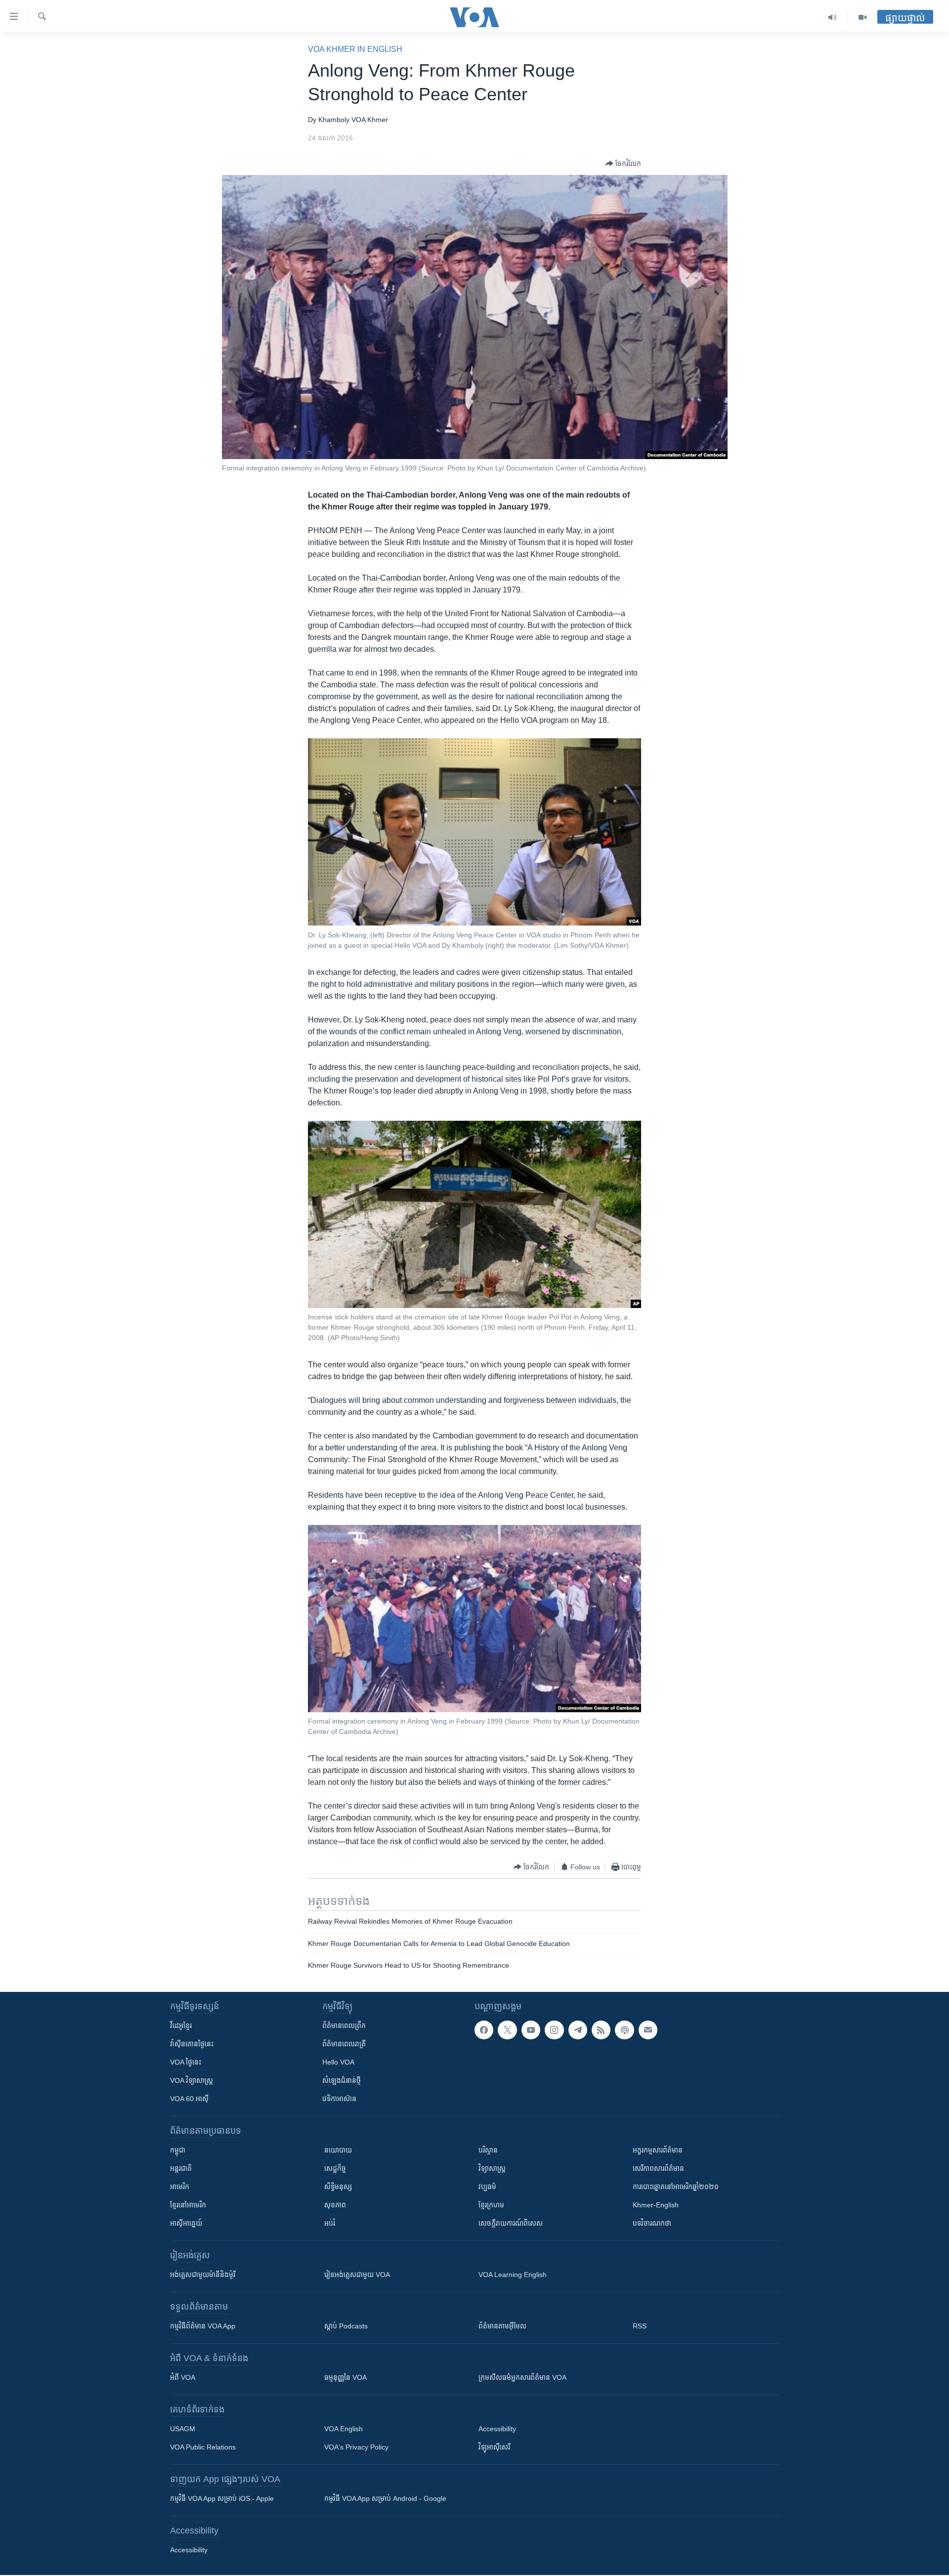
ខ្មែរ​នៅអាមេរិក (188, 2205)
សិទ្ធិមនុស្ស (338, 2187)
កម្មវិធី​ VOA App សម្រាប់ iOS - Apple (222, 2498)
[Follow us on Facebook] (484, 2030)
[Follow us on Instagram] (554, 2030)
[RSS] (601, 2030)
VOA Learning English (513, 2275)
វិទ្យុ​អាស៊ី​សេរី (494, 2447)
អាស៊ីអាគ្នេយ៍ (186, 2223)
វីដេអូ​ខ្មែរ (181, 2026)
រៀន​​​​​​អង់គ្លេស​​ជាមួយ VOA (357, 2275)
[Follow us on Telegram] (578, 2030)
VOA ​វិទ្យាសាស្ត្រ (192, 2080)
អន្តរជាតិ (181, 2168)
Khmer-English (656, 2205)
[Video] (863, 17)
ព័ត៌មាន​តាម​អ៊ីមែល (502, 2326)
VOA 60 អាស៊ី (189, 2099)
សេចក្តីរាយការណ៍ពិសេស (511, 2223)
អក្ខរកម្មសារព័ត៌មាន (658, 2150)
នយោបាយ (338, 2150)
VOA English (344, 2429)
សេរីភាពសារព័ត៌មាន (658, 2168)
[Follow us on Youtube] (531, 2030)
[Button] (623, 164)
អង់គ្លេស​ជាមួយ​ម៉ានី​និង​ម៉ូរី (203, 2275)
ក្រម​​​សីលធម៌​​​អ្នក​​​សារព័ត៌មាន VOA (522, 2377)
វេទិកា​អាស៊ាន (339, 2099)
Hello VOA (338, 2062)
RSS (640, 2326)
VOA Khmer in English (355, 49)
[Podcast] (624, 2030)
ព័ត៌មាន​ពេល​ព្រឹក (344, 2026)
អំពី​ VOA (183, 2377)
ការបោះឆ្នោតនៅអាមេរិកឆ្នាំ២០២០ (676, 2187)
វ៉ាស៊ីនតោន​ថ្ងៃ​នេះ (192, 2044)
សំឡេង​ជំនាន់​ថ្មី (342, 2080)
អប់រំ (330, 2223)
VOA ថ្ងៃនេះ (186, 2062)
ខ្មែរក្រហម (491, 2205)
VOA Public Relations (203, 2447)
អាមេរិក (180, 2187)
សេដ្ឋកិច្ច (335, 2168)
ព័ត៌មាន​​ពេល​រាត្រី (344, 2044)
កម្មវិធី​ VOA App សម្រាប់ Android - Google (385, 2498)
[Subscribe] (648, 2030)
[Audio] (833, 17)
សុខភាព (335, 2205)
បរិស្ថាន (488, 2150)
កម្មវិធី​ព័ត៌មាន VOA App (203, 2326)
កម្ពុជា (178, 2150)
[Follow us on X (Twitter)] (507, 2030)
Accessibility (497, 2429)
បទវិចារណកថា (652, 2223)
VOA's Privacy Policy (356, 2447)
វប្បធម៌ (487, 2187)
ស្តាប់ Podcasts (346, 2326)
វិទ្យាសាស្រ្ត (492, 2168)
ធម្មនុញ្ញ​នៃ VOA (345, 2377)
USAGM (183, 2429)
